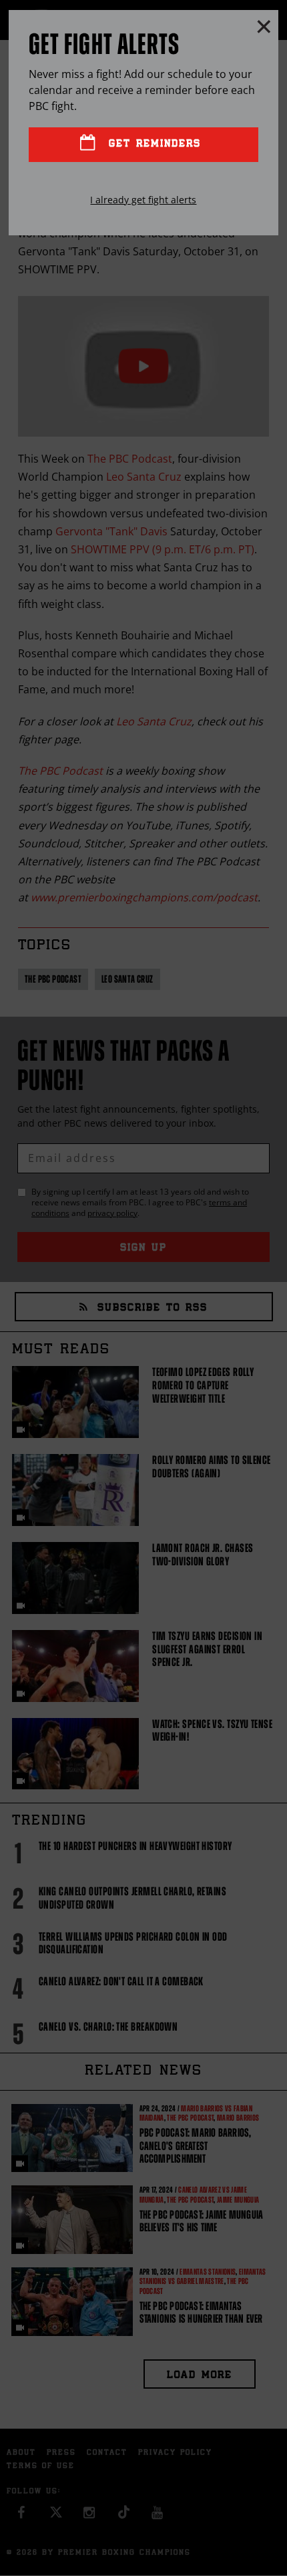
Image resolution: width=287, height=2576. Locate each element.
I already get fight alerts (143, 200)
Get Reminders (152, 144)
